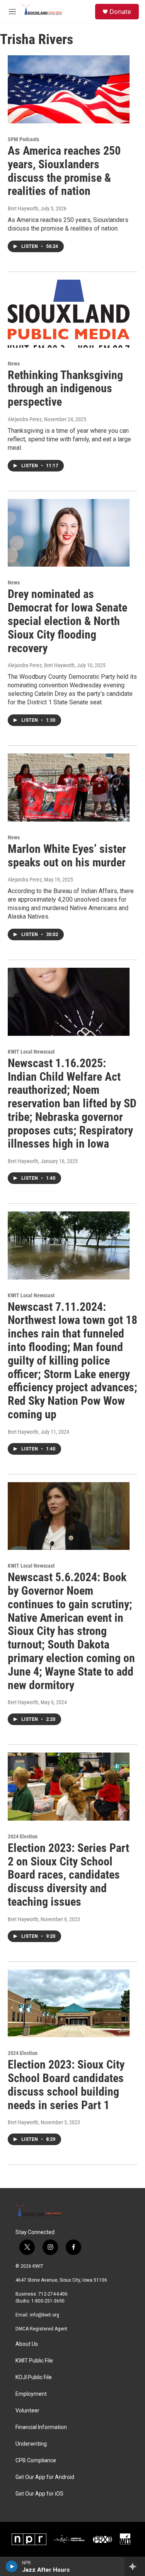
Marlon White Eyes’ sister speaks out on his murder (67, 856)
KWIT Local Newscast (31, 1052)
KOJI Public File (34, 2377)
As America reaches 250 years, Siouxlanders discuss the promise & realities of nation (64, 171)
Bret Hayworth (23, 208)
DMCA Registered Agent (41, 2329)
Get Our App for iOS (39, 2494)
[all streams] (135, 2566)
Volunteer (27, 2411)
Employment (31, 2394)
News (14, 364)
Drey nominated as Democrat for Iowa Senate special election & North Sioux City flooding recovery (67, 621)
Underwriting (31, 2444)
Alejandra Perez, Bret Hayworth (41, 665)
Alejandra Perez (25, 419)
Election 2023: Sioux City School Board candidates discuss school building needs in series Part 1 (66, 2085)
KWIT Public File (34, 2361)
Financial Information (41, 2427)
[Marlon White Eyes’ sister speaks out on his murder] (69, 787)
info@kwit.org (44, 2315)
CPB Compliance (36, 2461)
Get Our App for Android (45, 2477)
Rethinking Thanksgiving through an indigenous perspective (65, 389)
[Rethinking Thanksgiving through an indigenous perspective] (69, 314)
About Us (27, 2344)
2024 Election (23, 1836)
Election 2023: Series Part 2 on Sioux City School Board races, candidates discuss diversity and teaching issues (68, 1875)
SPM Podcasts (23, 139)
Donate (120, 12)
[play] (12, 2566)
